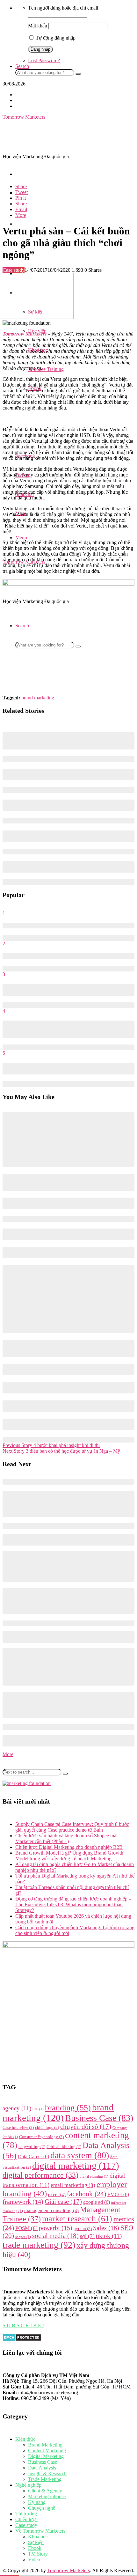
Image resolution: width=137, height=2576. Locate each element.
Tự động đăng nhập (55, 38)
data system (80, 2155)
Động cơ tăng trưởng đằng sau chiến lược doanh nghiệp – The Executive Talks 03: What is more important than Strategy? (65, 1182)
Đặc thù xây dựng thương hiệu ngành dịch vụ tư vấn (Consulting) (60, 1388)
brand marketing (38, 698)
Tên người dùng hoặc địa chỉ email (63, 8)
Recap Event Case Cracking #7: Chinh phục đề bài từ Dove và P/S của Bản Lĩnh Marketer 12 (65, 1601)
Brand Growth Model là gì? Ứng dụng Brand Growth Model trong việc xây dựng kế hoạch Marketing (69, 1856)
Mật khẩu (38, 26)
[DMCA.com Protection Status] (22, 2340)
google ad (97, 2202)
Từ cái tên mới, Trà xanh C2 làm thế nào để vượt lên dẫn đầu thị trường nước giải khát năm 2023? (68, 1705)
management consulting (51, 2211)
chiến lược (47, 2128)
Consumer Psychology (41, 2137)
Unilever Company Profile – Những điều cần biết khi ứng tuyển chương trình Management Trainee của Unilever (68, 1504)
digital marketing (76, 2166)
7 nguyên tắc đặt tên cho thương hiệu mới (47, 925)
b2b (38, 2109)
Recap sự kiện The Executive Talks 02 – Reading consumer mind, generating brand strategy (66, 774)
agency (17, 2108)
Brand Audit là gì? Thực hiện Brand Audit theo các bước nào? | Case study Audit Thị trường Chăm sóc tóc (64, 1424)
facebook (87, 2194)
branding (68, 2108)
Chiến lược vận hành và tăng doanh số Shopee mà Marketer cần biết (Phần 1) (66, 1838)
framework (23, 2202)
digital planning (94, 2177)
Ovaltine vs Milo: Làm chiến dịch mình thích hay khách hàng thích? (68, 1069)
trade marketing (39, 2245)
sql (87, 2236)
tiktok (109, 2236)
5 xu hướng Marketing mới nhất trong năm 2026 (55, 1219)
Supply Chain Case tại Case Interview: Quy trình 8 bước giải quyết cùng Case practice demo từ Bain (72, 1827)
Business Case (99, 2118)
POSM (26, 2228)
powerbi (56, 2228)
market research (77, 2219)
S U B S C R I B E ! (23, 2325)
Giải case (63, 2202)
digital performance (40, 2175)
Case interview (18, 2128)
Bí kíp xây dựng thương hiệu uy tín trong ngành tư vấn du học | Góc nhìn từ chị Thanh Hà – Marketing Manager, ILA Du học (67, 741)
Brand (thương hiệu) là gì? (31, 956)
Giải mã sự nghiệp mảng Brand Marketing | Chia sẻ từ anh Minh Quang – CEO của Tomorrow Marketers (66, 805)
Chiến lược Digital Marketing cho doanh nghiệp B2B (69, 1847)
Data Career (33, 2156)
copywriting (32, 2147)
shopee (23, 2237)
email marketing (73, 2185)
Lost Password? (44, 60)
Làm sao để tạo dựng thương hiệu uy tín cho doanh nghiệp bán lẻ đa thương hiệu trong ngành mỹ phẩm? (66, 867)
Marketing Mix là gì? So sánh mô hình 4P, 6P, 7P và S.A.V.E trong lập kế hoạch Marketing (68, 990)
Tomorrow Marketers (68, 2570)
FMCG (118, 2194)
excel (57, 2195)
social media (55, 2236)
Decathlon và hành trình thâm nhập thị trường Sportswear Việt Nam (66, 836)
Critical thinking (64, 2147)
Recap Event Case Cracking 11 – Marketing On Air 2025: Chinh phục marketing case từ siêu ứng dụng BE (65, 1252)
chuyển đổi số (86, 2127)
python (83, 2229)
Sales (106, 2228)
